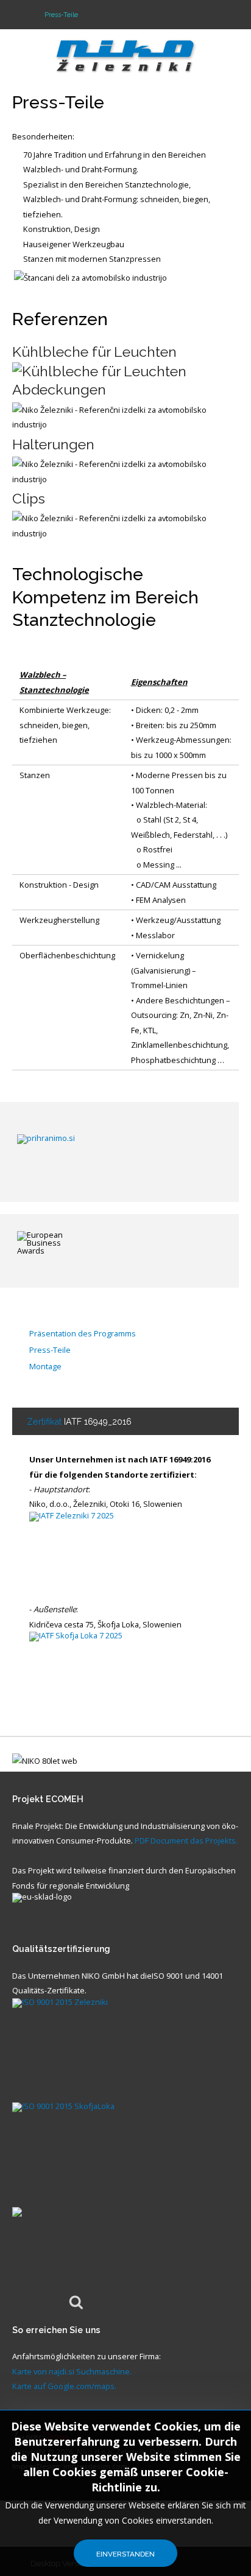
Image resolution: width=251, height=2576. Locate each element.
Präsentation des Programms (83, 1334)
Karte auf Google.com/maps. (64, 2386)
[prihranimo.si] (119, 1151)
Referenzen (60, 319)
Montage (45, 1367)
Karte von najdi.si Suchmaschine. (72, 2371)
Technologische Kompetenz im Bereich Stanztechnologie (105, 597)
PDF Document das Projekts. (186, 1841)
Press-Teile (58, 102)
